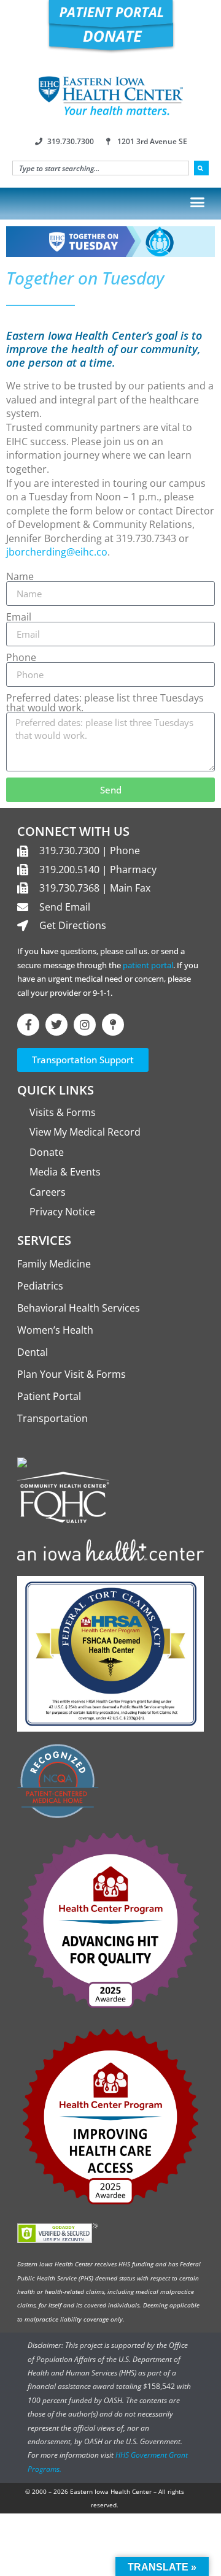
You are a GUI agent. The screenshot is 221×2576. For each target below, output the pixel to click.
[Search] (201, 168)
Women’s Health (55, 1330)
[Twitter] (56, 1025)
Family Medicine (54, 1264)
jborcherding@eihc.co (57, 552)
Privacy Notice (62, 1212)
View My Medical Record (85, 1132)
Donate (47, 1152)
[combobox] (101, 168)
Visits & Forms (63, 1112)
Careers (48, 1192)
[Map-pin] (113, 1025)
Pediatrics (40, 1286)
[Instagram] (85, 1025)
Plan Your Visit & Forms (72, 1374)
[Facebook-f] (28, 1025)
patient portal (148, 965)
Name (20, 576)
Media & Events (65, 1172)
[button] (198, 202)
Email (19, 617)
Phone (21, 657)
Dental (33, 1352)
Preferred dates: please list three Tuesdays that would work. (105, 703)
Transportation (52, 1418)
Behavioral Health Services (79, 1308)
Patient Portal (49, 1396)
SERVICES (44, 1240)
